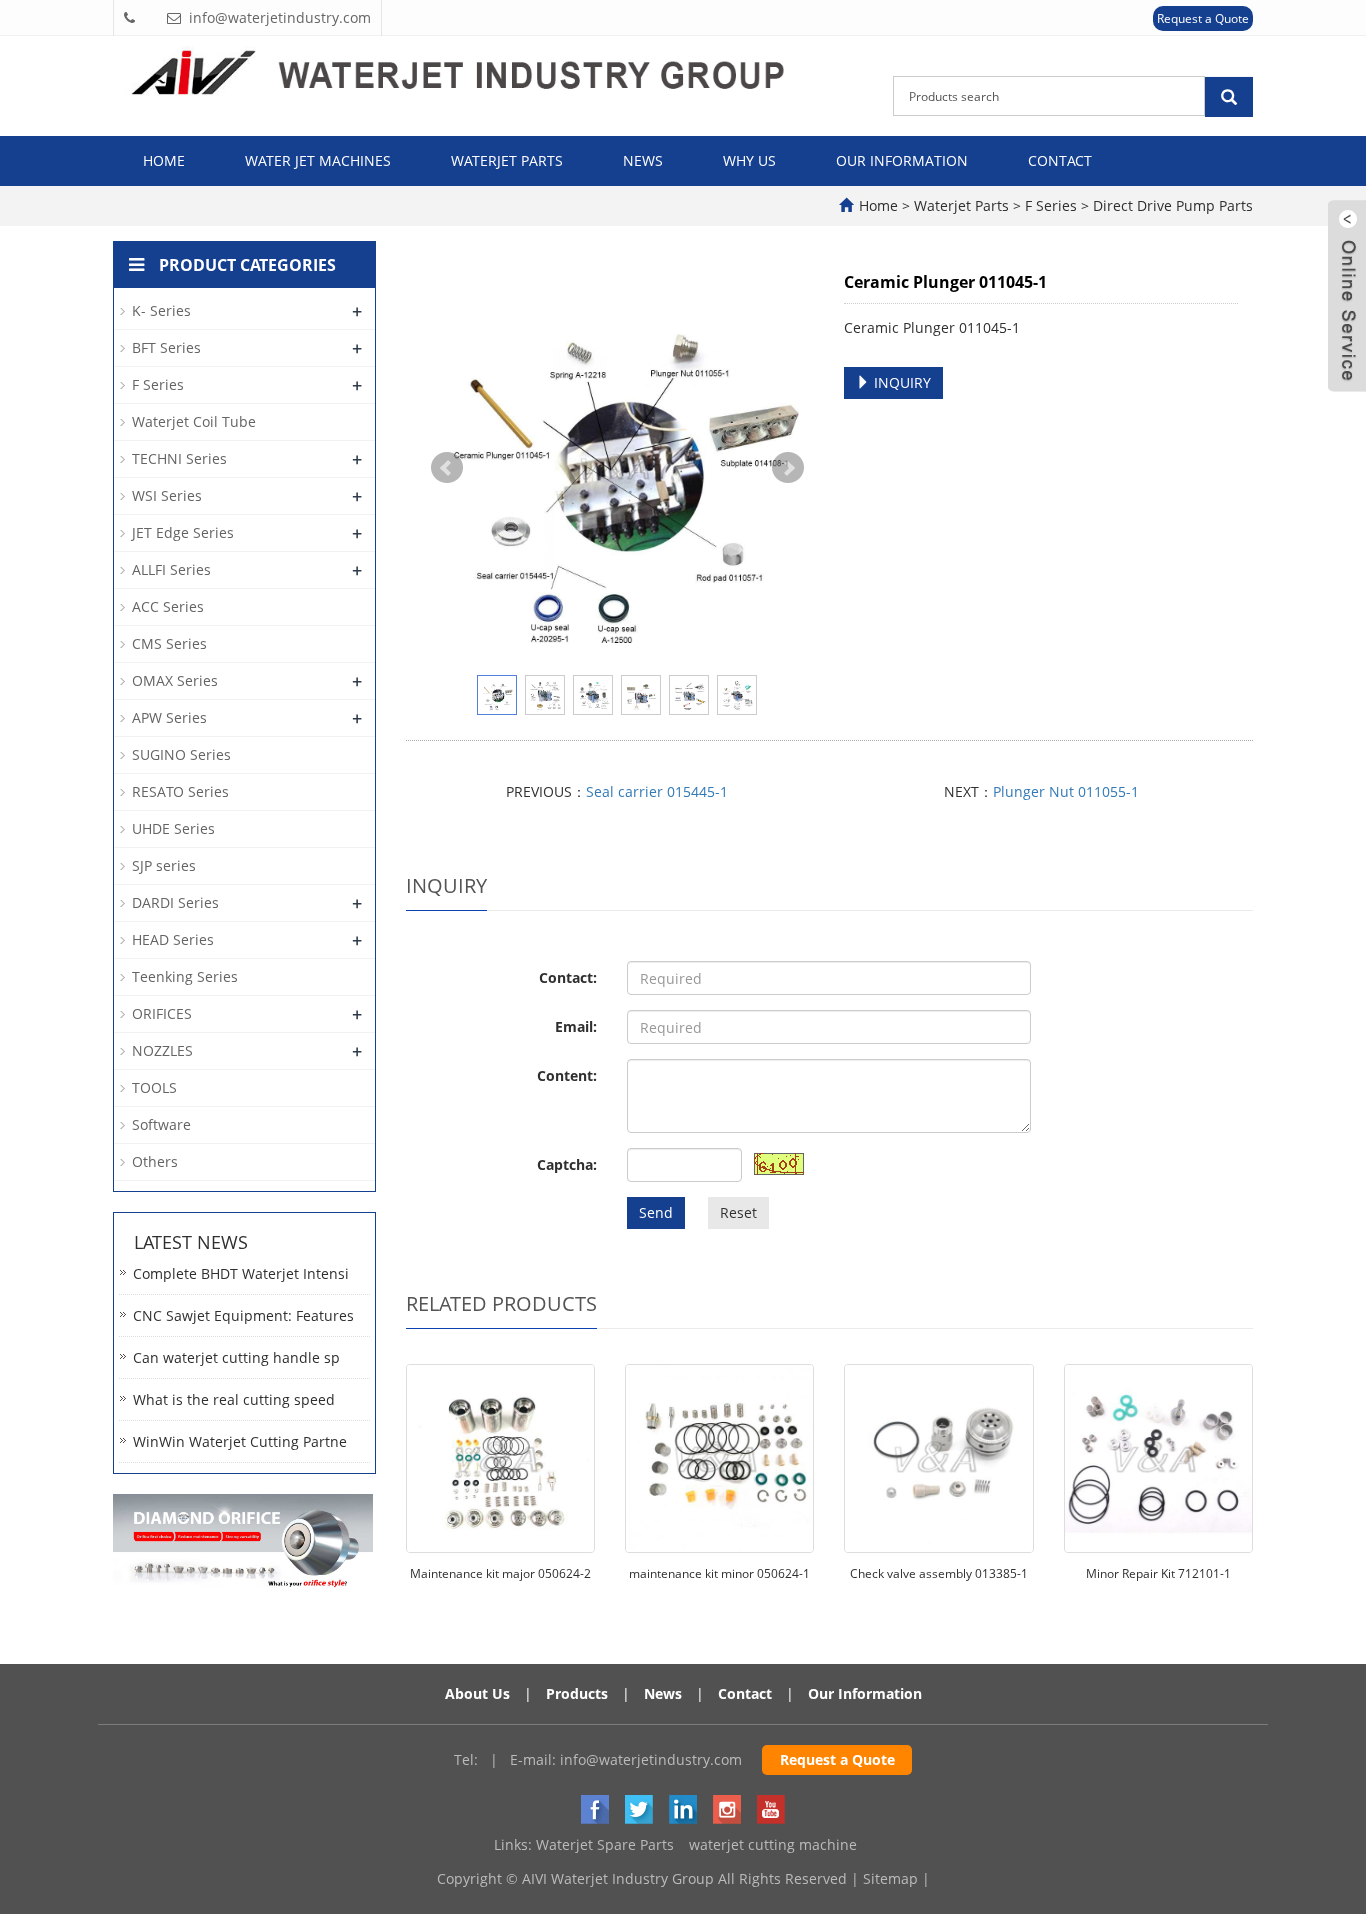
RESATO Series (180, 791)
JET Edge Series (183, 532)
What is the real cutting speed (234, 1399)
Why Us (749, 160)
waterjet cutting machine (773, 1844)
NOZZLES (162, 1050)
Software (161, 1124)
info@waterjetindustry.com (651, 1759)
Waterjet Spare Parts (605, 1844)
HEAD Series (173, 939)
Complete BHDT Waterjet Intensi (241, 1273)
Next (788, 468)
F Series (1051, 205)
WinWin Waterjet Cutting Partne (240, 1441)
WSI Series (167, 495)
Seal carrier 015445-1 (657, 791)
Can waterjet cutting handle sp (236, 1357)
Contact (1060, 160)
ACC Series (168, 606)
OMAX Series (175, 680)
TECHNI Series (179, 458)
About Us (477, 1693)
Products (577, 1693)
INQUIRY (900, 382)
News (643, 160)
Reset (738, 1212)
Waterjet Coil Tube (194, 421)
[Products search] (1229, 97)
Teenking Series (185, 976)
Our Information (902, 160)
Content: (567, 1075)
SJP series (164, 865)
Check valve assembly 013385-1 (939, 1573)
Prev (447, 468)
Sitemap (890, 1878)
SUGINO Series (181, 754)
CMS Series (169, 643)
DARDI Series (175, 902)
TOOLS (154, 1087)
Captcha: (567, 1164)
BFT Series (166, 347)
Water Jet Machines (318, 160)
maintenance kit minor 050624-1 (719, 1573)
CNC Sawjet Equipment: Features (243, 1315)
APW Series (169, 717)
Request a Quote (1203, 18)
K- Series (161, 310)
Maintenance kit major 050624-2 (500, 1573)
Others (155, 1161)
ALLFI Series (171, 569)
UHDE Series (173, 828)
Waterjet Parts (507, 160)
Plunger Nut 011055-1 (1066, 791)
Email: (576, 1026)
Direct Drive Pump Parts (1171, 205)
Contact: (568, 977)
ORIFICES (162, 1013)
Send (656, 1212)
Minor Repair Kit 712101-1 (1158, 1573)
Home (164, 160)
